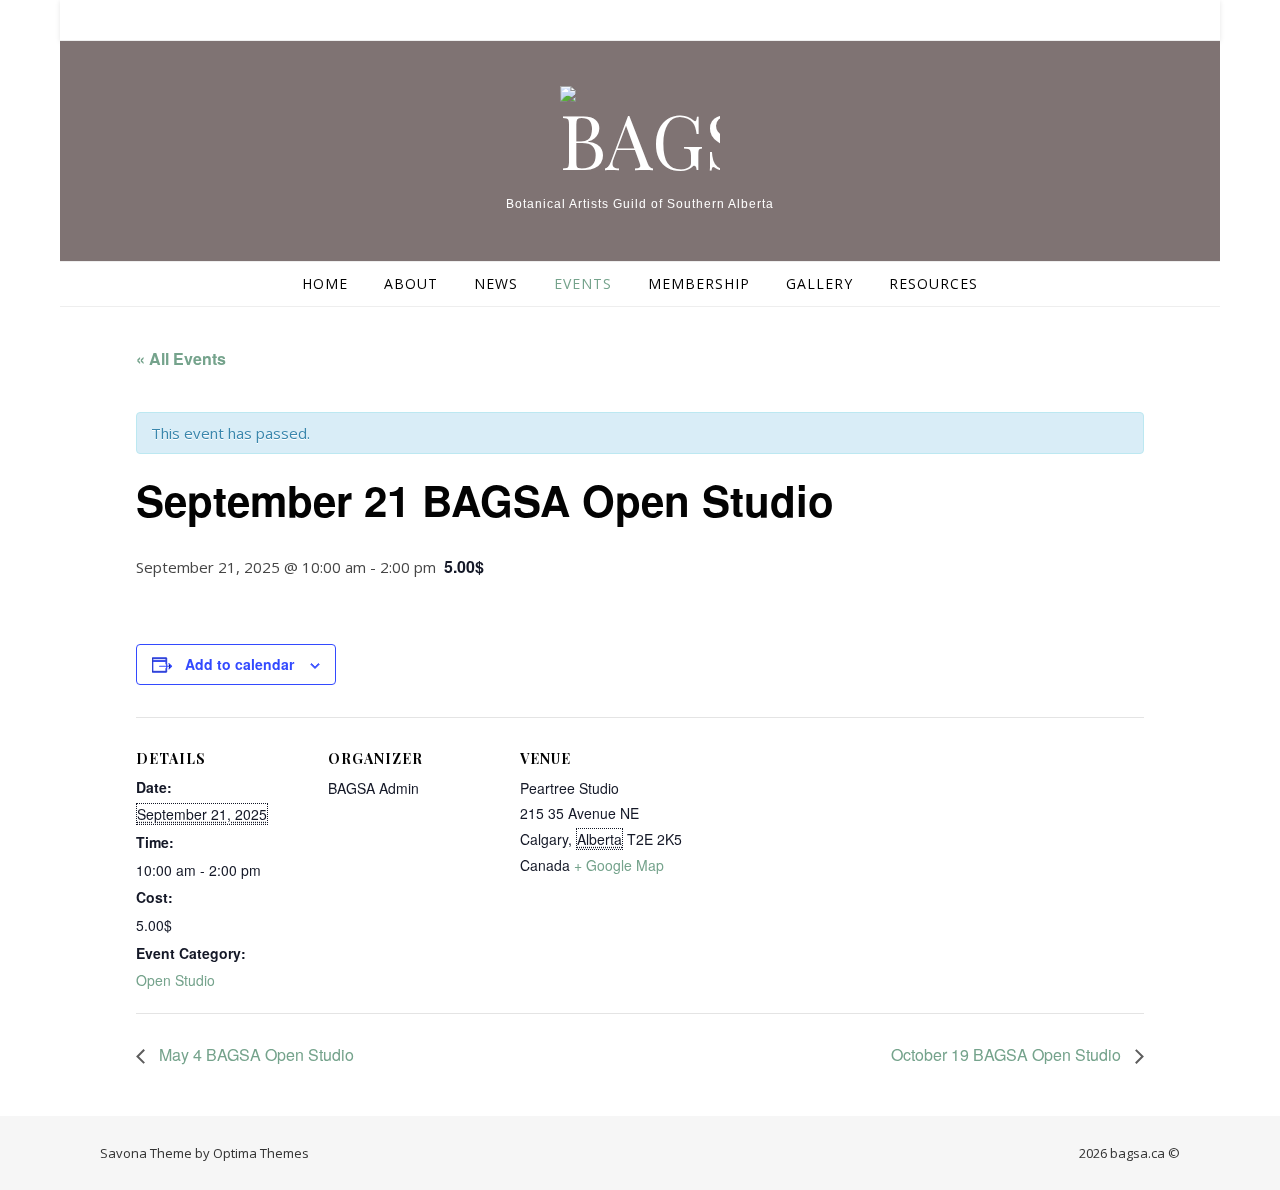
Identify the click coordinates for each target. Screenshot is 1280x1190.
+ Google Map (619, 865)
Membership (699, 283)
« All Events (181, 358)
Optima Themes (261, 1153)
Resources (933, 283)
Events (583, 283)
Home (325, 283)
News (496, 283)
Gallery (819, 283)
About (411, 283)
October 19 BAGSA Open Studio (1008, 1054)
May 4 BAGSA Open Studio (254, 1054)
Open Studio (175, 980)
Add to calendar (239, 664)
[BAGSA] (640, 131)
